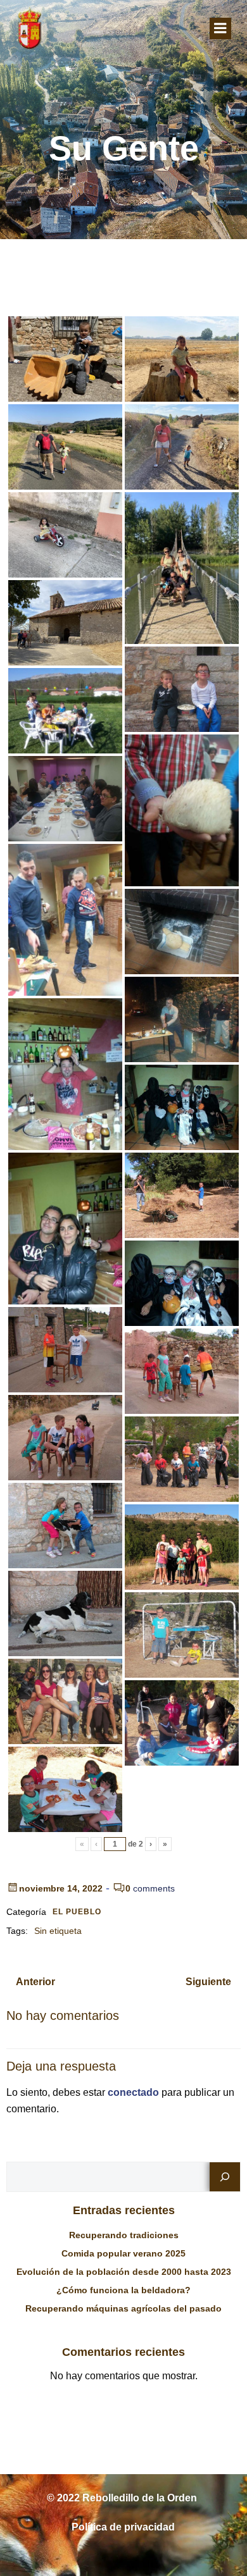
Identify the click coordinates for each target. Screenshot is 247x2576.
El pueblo (77, 1912)
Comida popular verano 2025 (123, 2253)
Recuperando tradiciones (124, 2235)
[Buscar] (225, 2177)
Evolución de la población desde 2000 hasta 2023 (124, 2272)
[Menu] (220, 28)
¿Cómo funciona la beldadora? (123, 2290)
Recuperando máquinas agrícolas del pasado (123, 2308)
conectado (133, 2092)
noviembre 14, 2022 (61, 1888)
